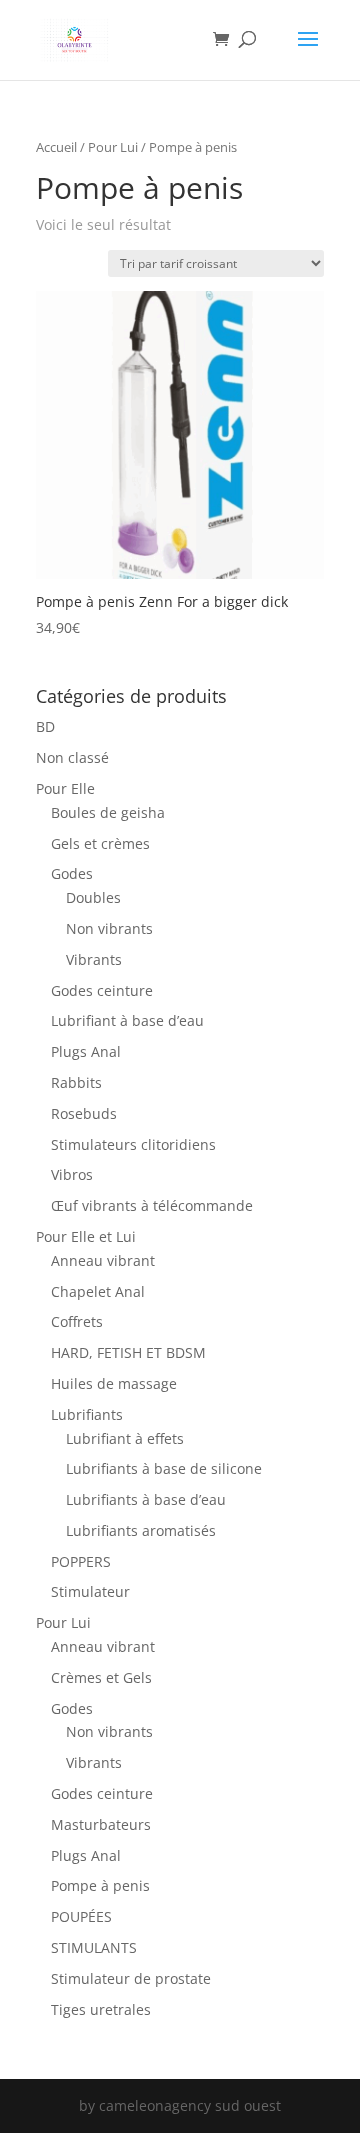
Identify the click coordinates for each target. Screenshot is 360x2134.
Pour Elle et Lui (86, 1236)
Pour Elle (65, 788)
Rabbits (76, 1082)
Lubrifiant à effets (125, 1438)
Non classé (72, 757)
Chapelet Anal (98, 1291)
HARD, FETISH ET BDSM (128, 1352)
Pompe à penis (100, 1885)
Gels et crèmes (100, 843)
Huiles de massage (114, 1383)
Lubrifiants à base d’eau (146, 1499)
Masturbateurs (101, 1824)
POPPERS (81, 1561)
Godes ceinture (102, 990)
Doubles (93, 897)
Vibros (72, 1174)
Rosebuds (84, 1113)
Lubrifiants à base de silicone (164, 1468)
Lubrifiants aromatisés (141, 1530)
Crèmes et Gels (101, 1677)
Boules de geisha (108, 812)
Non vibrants (109, 928)
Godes (72, 873)
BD (45, 726)
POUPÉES (81, 1916)
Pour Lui (113, 147)
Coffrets (77, 1321)
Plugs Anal (86, 1051)
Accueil (56, 147)
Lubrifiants (87, 1414)
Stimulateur (90, 1591)
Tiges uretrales (101, 2009)
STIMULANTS (94, 1947)
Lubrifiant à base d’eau (127, 1020)
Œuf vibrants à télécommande (152, 1205)
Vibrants (94, 959)
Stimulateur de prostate (131, 1978)
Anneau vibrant (103, 1260)
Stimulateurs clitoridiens (133, 1144)
